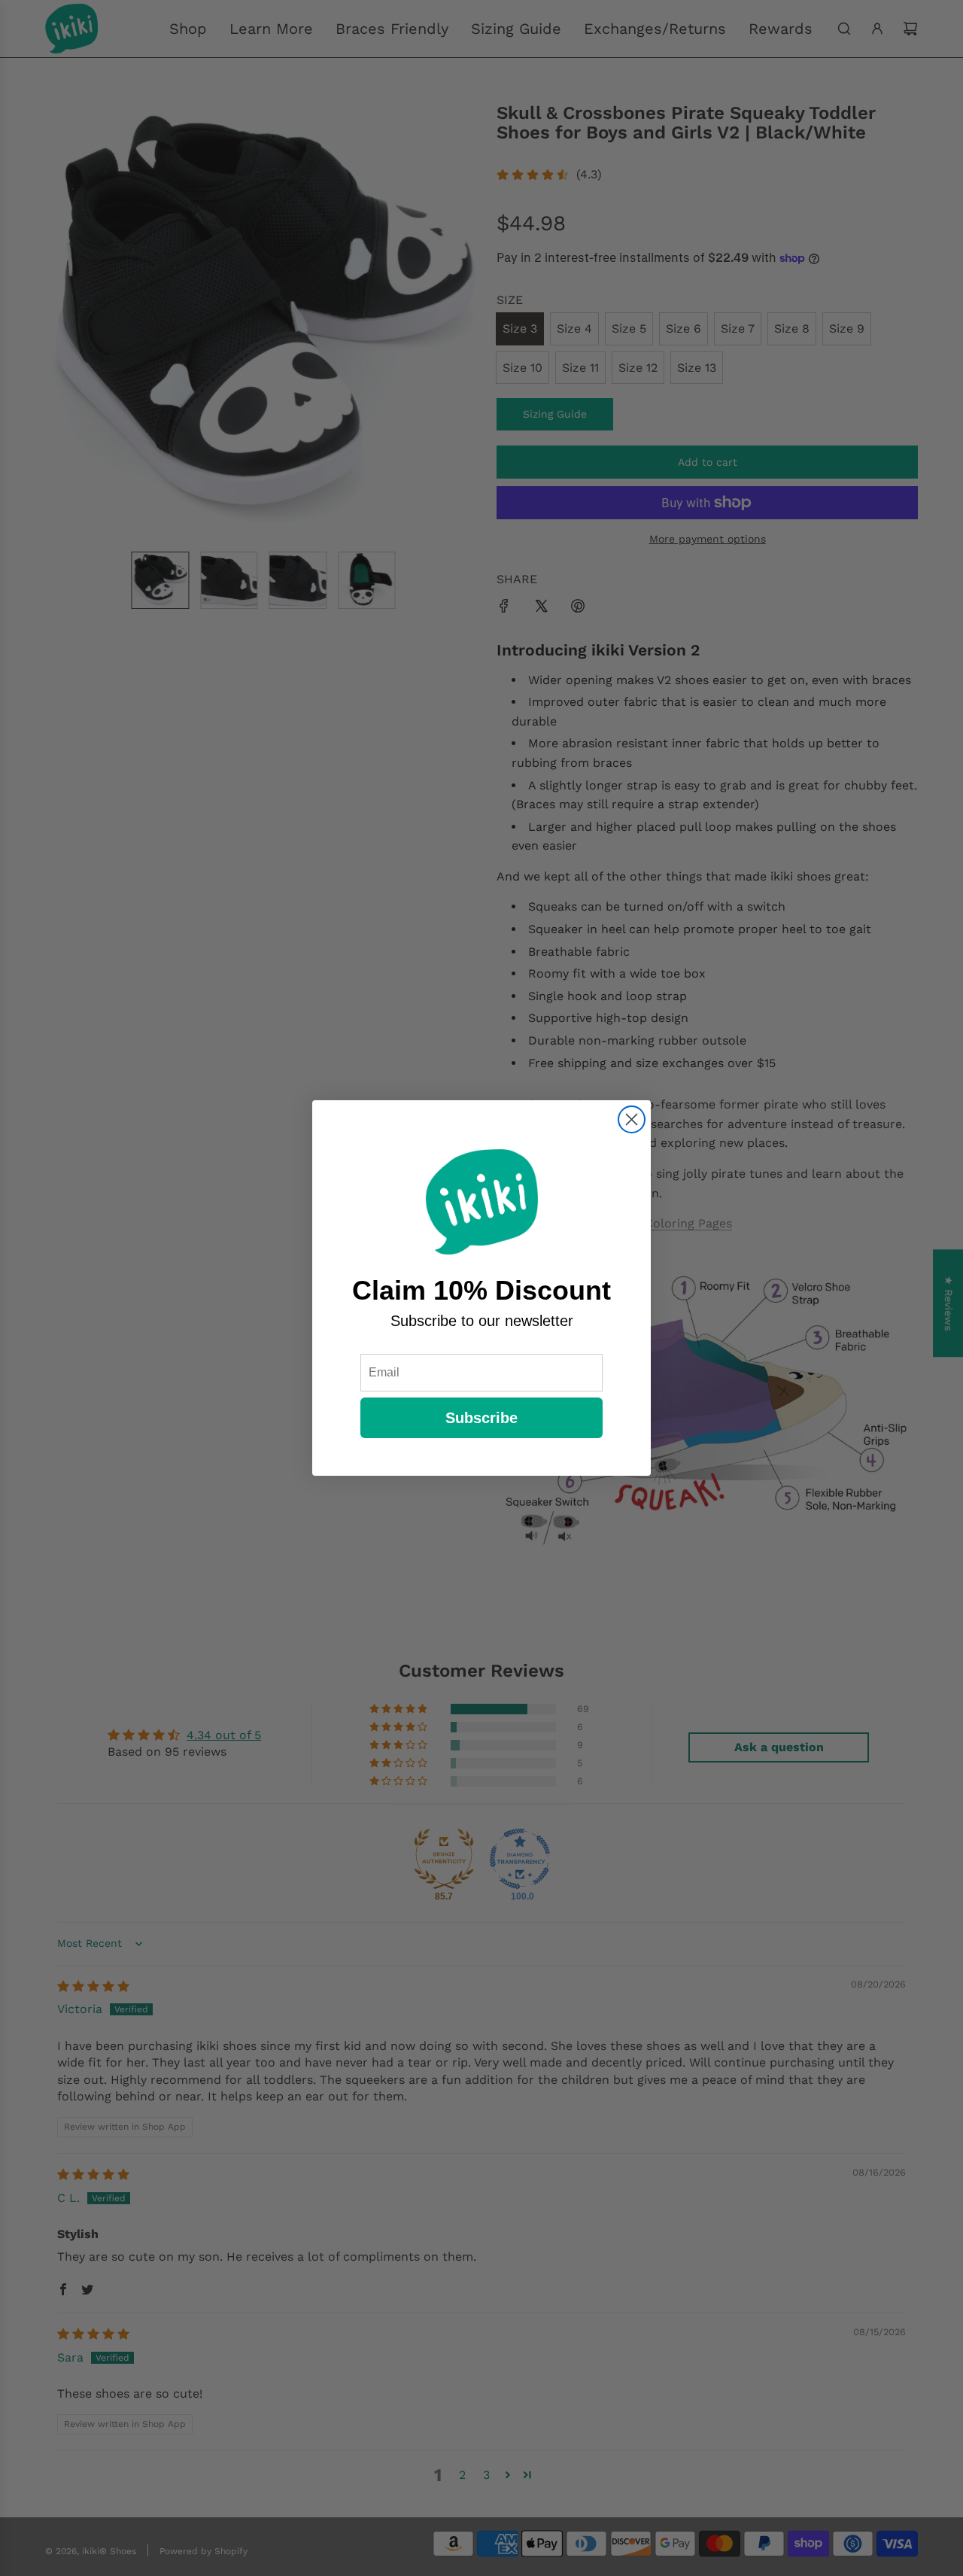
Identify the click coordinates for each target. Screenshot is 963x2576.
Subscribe (481, 1418)
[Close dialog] (632, 1119)
